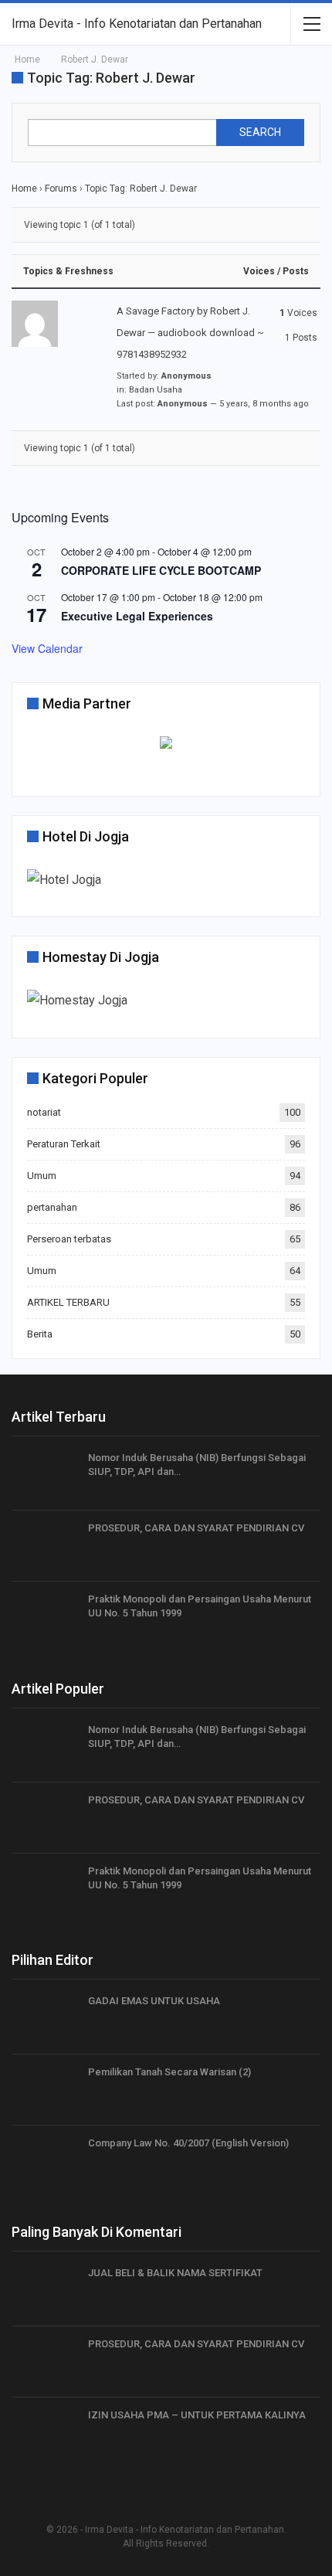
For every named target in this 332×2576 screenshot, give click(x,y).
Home (24, 189)
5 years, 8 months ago (264, 404)
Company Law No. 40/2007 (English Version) (188, 2143)
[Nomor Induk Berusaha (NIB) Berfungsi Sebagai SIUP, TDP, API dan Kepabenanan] (45, 1476)
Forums (61, 189)
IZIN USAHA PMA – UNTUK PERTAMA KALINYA (197, 2415)
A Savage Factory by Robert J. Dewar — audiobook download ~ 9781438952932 (190, 333)
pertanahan (52, 1207)
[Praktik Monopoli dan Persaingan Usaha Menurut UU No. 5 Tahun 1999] (45, 1617)
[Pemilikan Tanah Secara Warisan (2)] (45, 2090)
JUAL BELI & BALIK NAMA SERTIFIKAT (175, 2273)
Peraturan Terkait (64, 1144)
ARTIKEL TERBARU (68, 1302)
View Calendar (47, 648)
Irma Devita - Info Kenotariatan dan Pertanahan (137, 24)
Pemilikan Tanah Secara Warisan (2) (169, 2072)
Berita (40, 1334)
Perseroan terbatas (69, 1239)
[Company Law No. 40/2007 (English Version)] (45, 2161)
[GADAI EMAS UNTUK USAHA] (45, 2019)
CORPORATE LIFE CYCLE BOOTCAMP (161, 570)
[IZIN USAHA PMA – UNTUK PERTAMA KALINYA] (45, 2433)
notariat (44, 1112)
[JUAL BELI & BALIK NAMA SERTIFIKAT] (45, 2291)
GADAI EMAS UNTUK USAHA (154, 2001)
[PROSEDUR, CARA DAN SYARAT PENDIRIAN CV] (45, 1546)
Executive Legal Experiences (137, 616)
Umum (42, 1176)
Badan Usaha (156, 390)
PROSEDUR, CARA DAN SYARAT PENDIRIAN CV (196, 1528)
